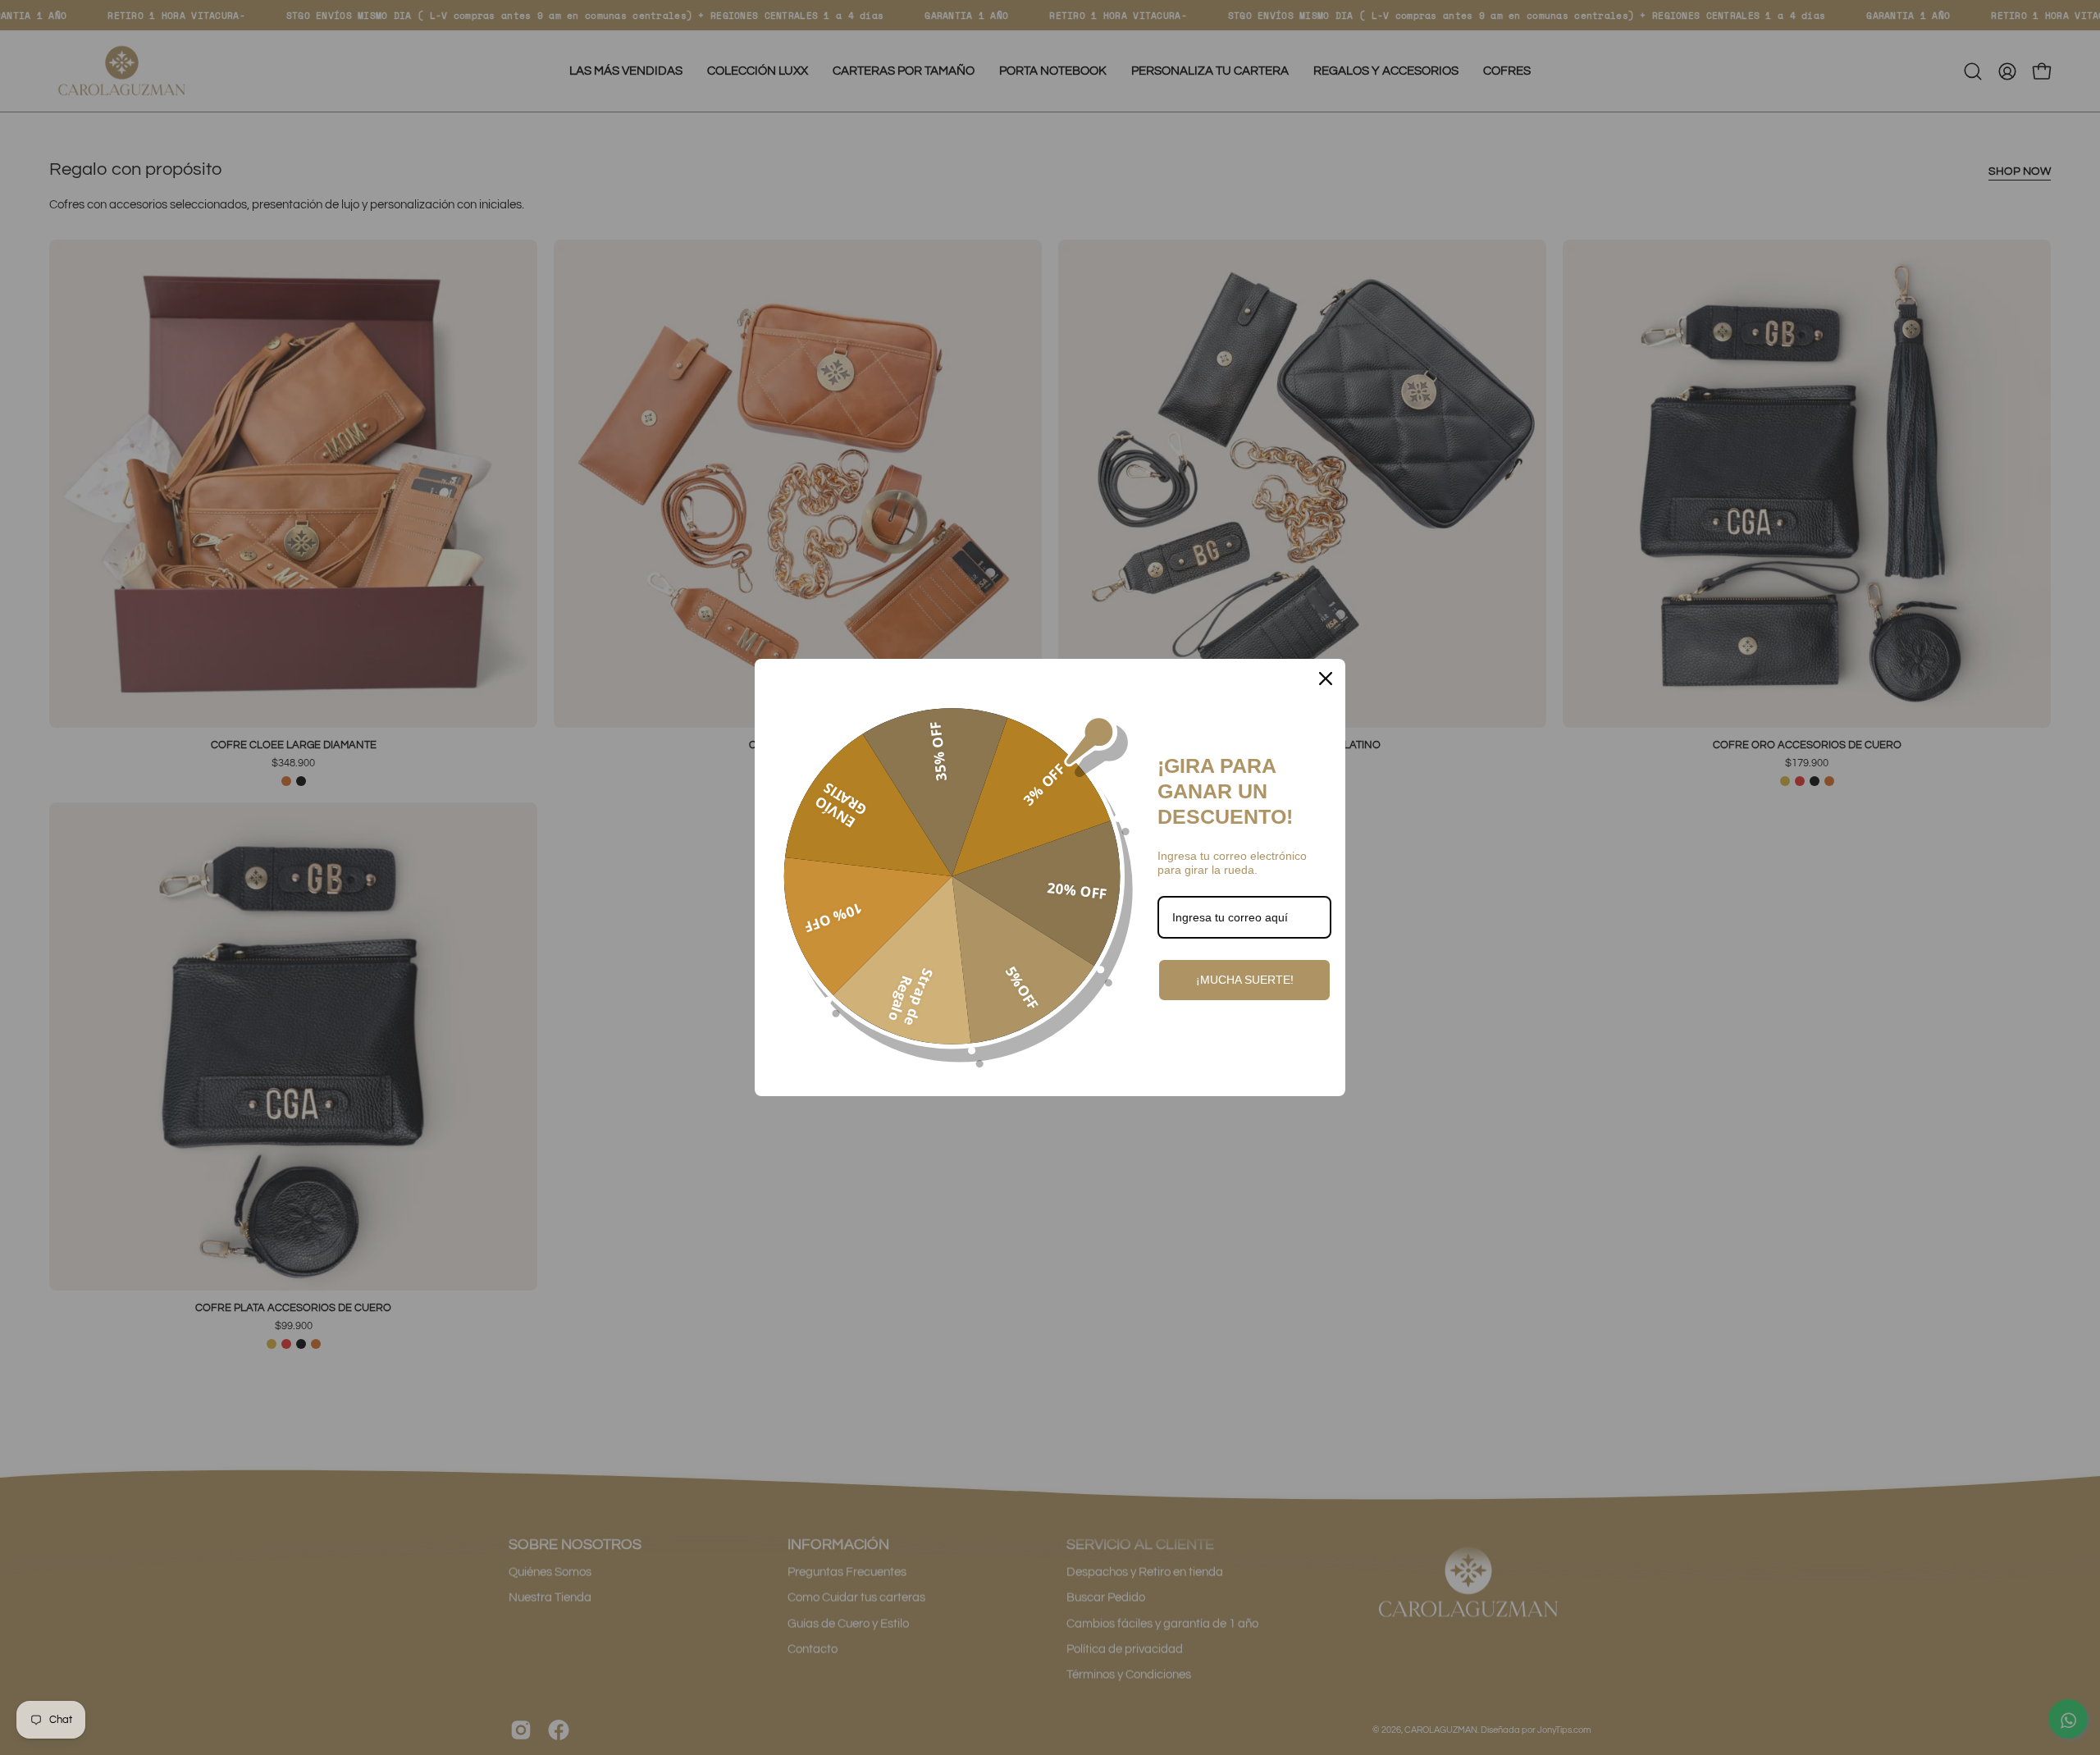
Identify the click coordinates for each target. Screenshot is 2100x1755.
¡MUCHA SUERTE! (1245, 980)
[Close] (1326, 679)
